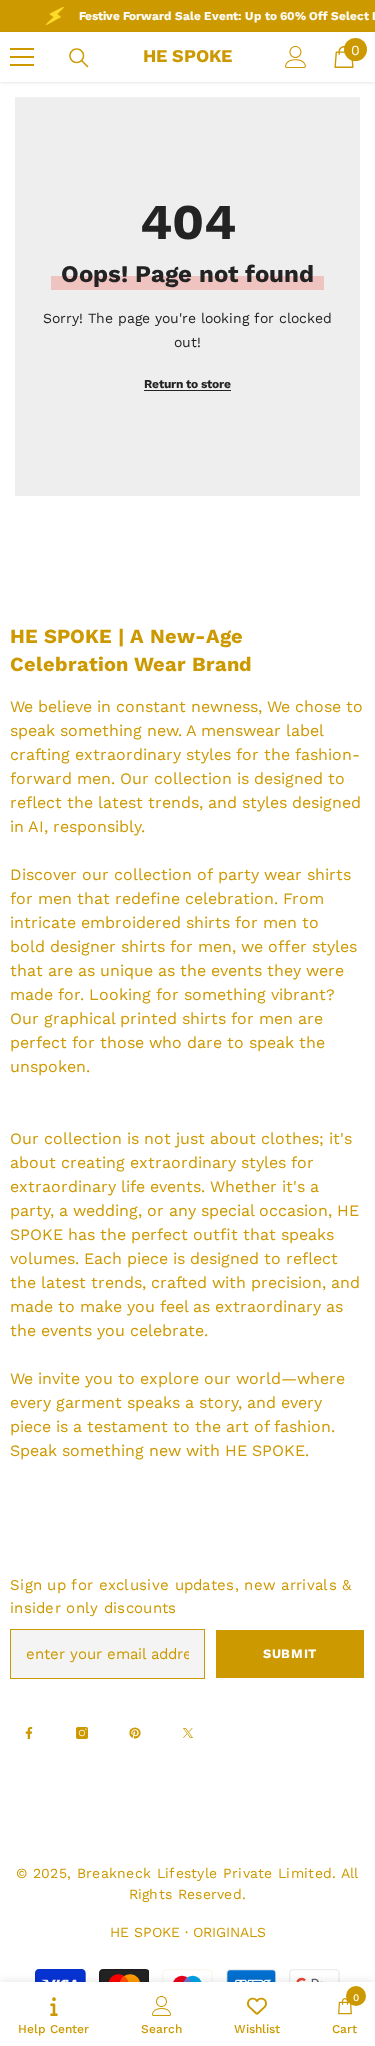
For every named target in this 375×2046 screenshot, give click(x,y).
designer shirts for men (141, 946)
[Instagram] (82, 1733)
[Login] (296, 57)
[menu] (22, 57)
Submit (290, 1653)
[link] (161, 2014)
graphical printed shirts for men (168, 1018)
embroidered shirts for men (189, 922)
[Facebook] (29, 1733)
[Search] (79, 58)
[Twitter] (188, 1733)
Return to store (187, 384)
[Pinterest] (135, 1733)
